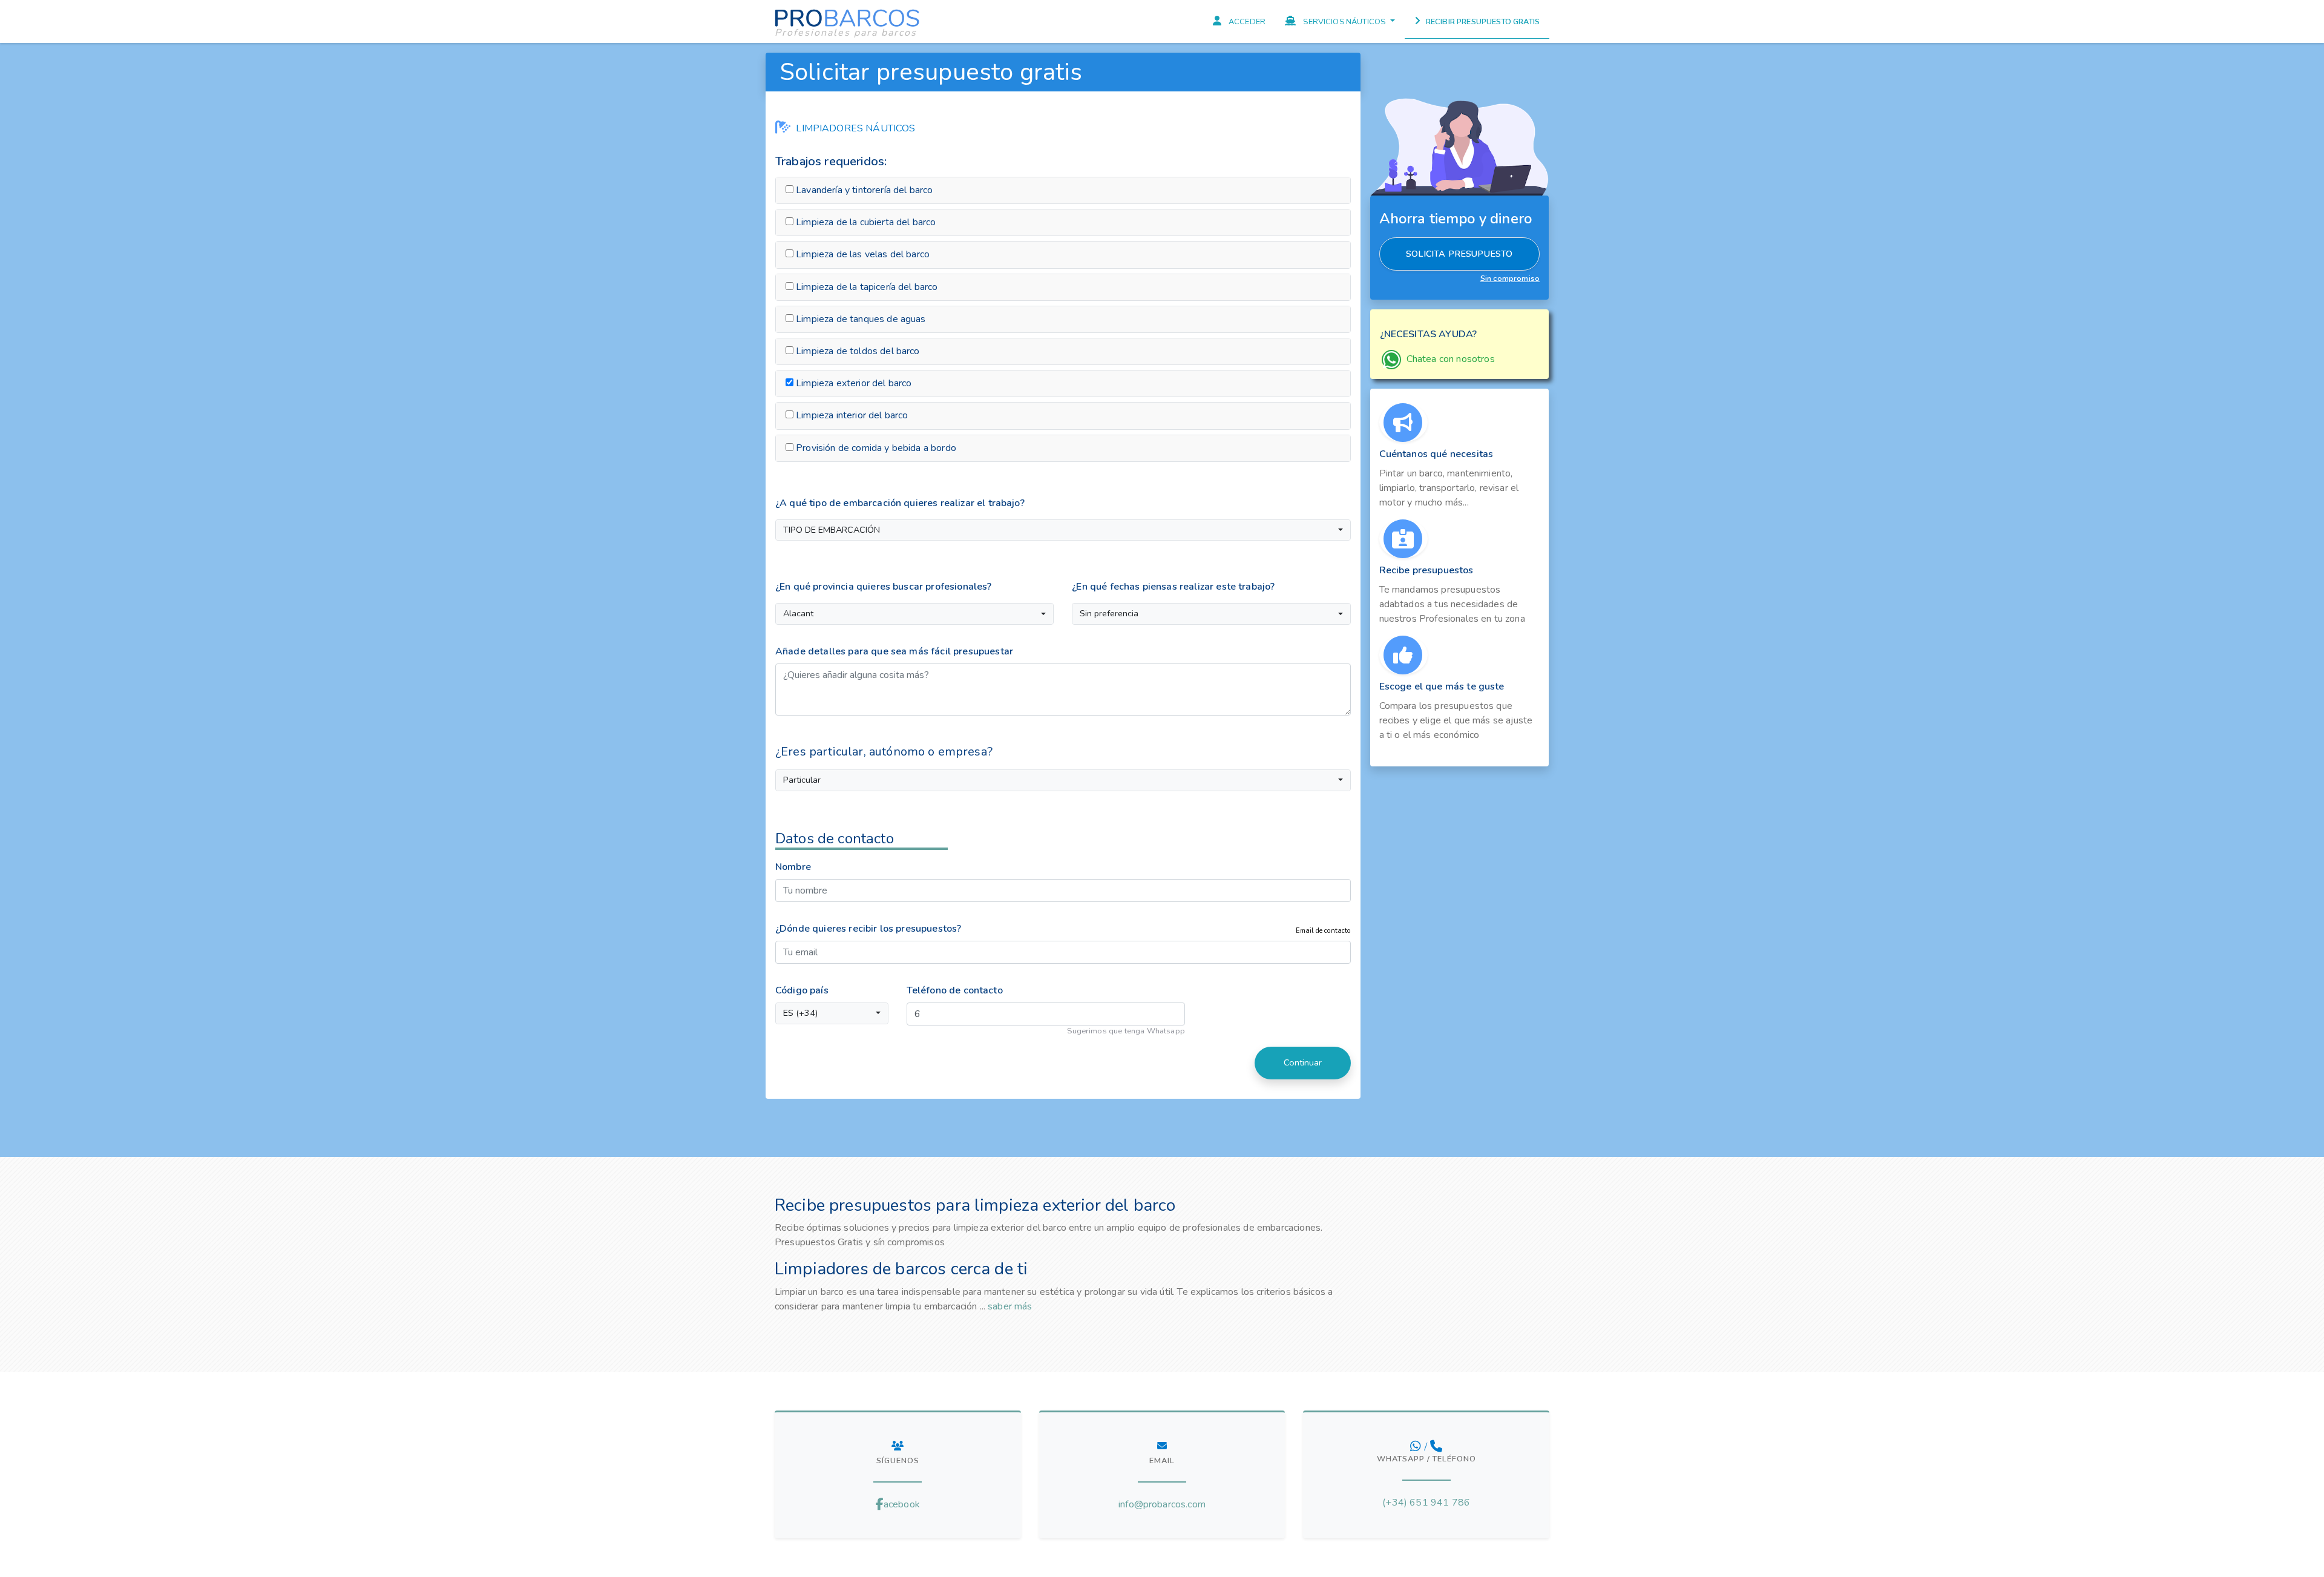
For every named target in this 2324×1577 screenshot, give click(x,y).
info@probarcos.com (1162, 1504)
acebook (902, 1504)
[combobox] (1063, 530)
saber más (1010, 1306)
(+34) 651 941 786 (1426, 1503)
